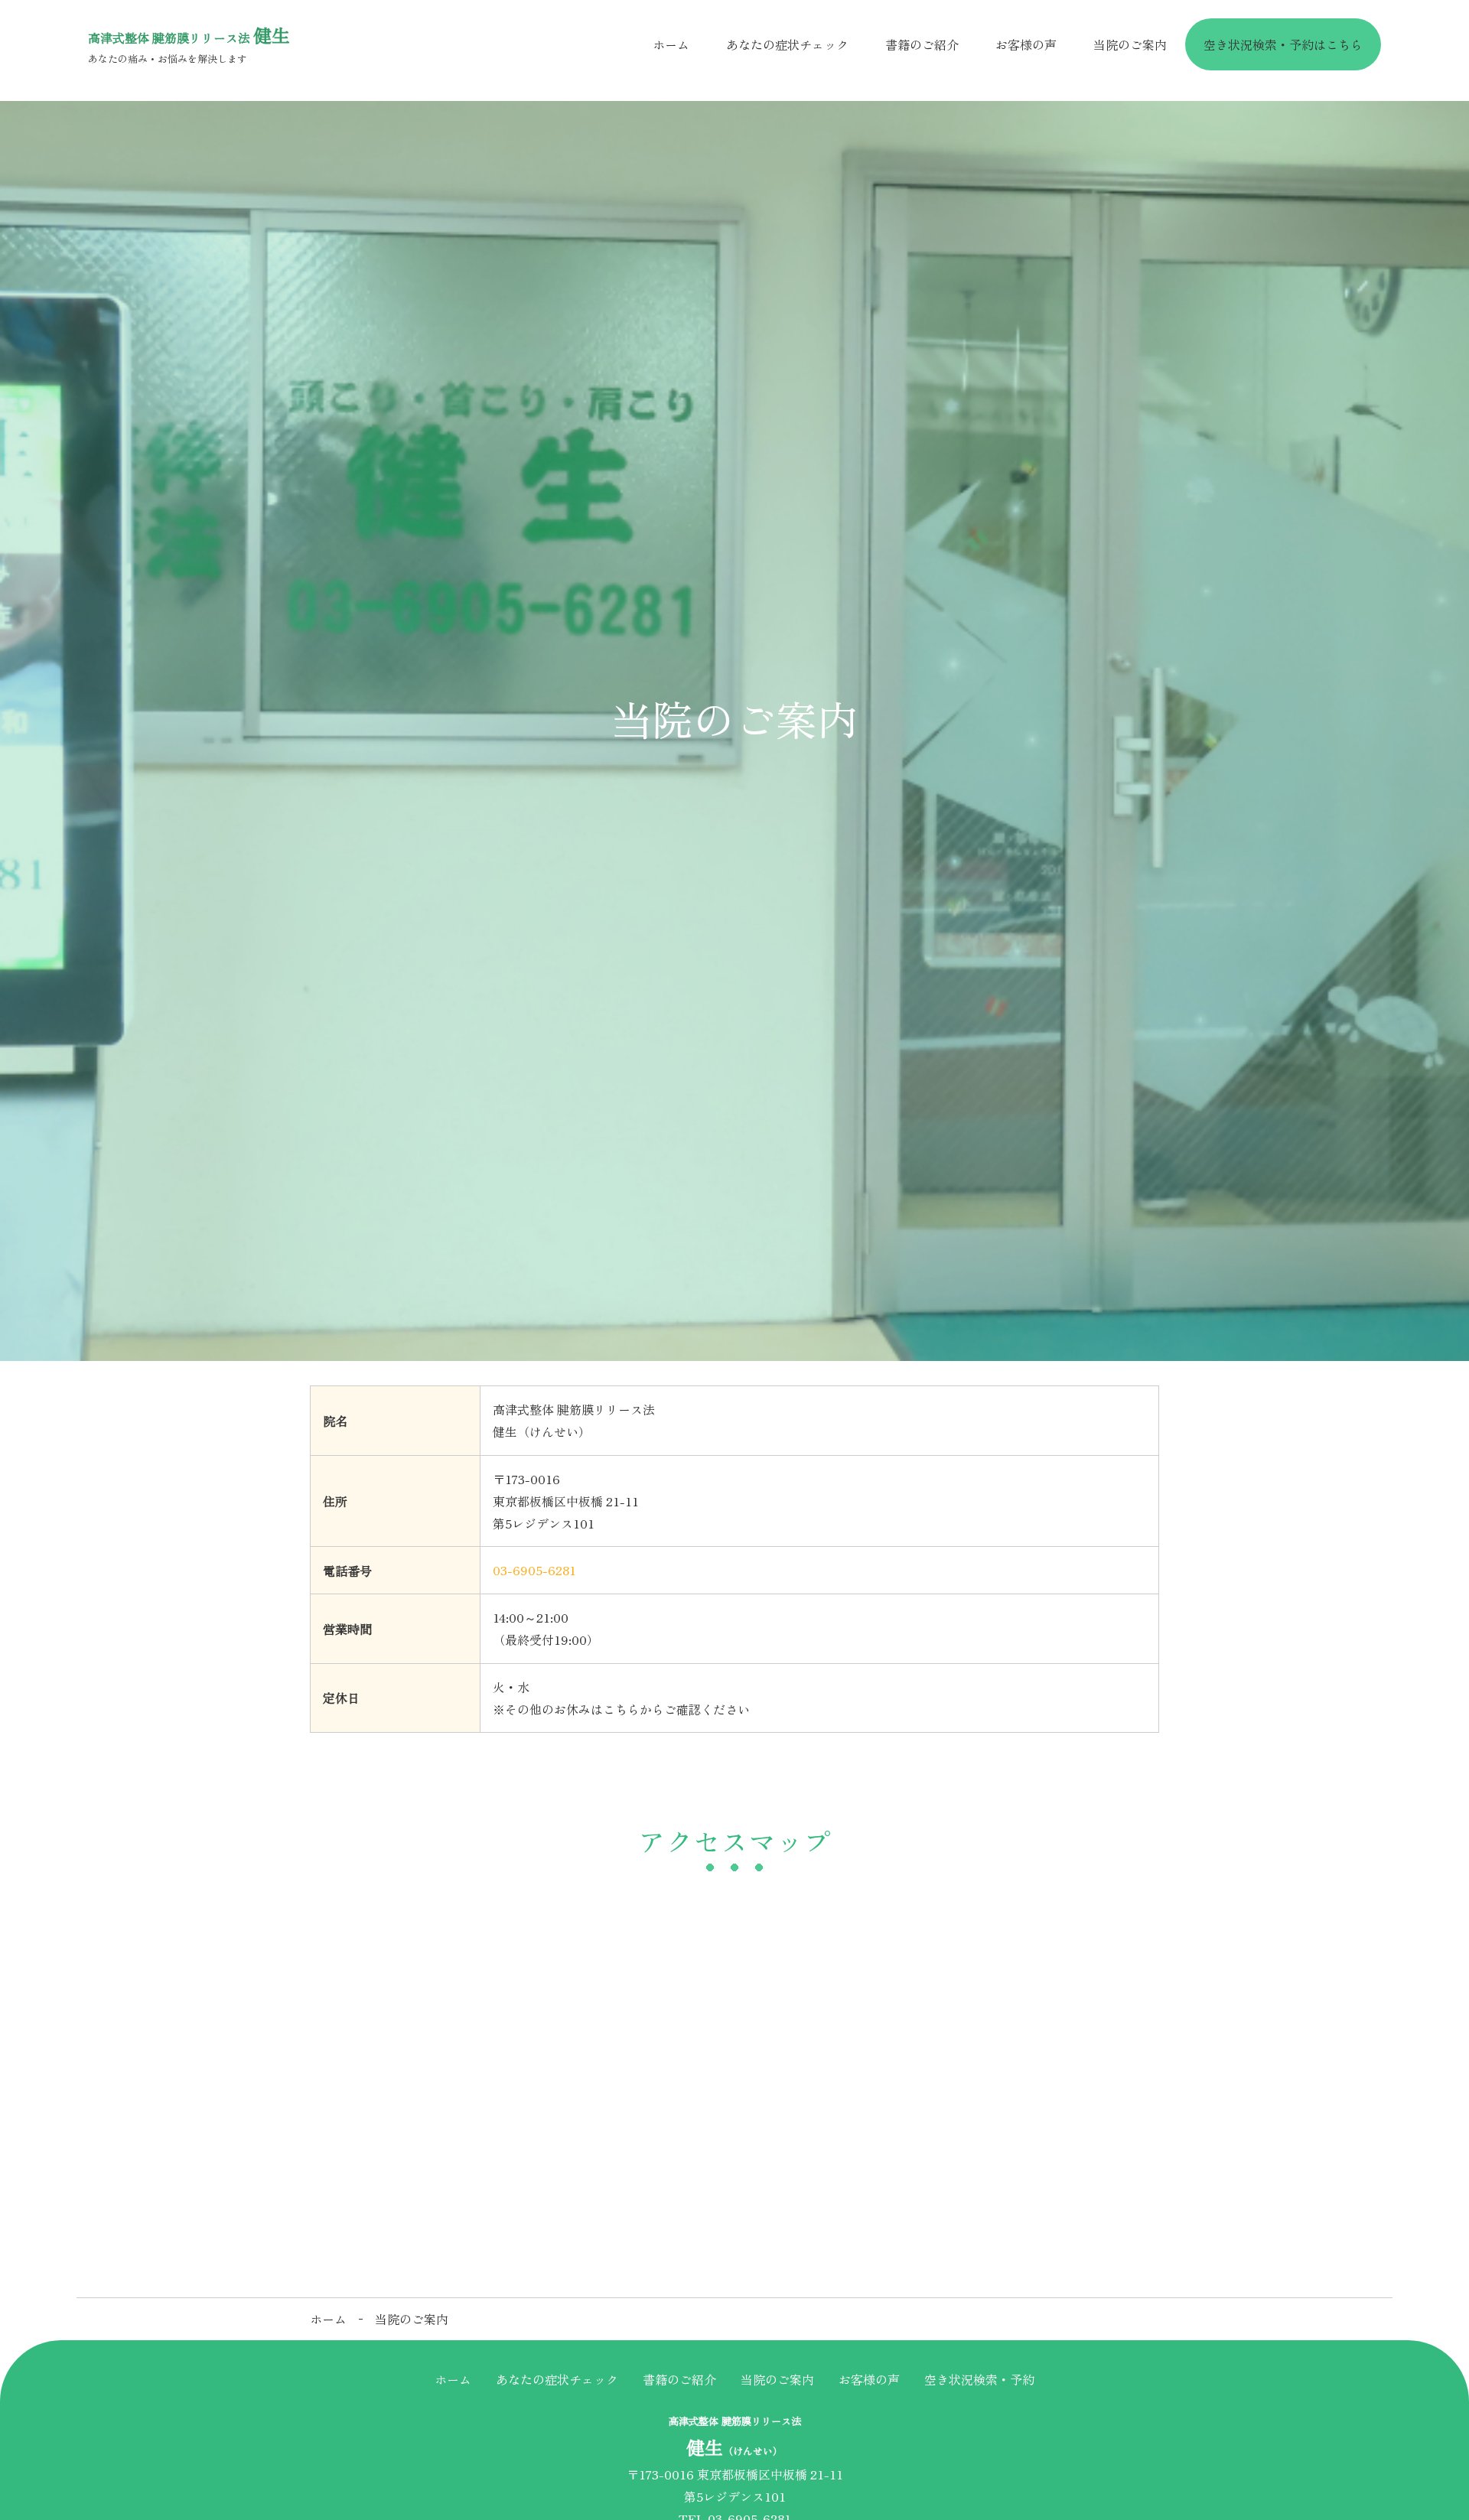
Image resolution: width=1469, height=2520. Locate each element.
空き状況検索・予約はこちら (1283, 44)
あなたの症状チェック (787, 44)
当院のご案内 (1130, 44)
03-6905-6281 (534, 1570)
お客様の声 (1026, 44)
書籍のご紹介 (922, 44)
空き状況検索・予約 (979, 2379)
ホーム (671, 44)
